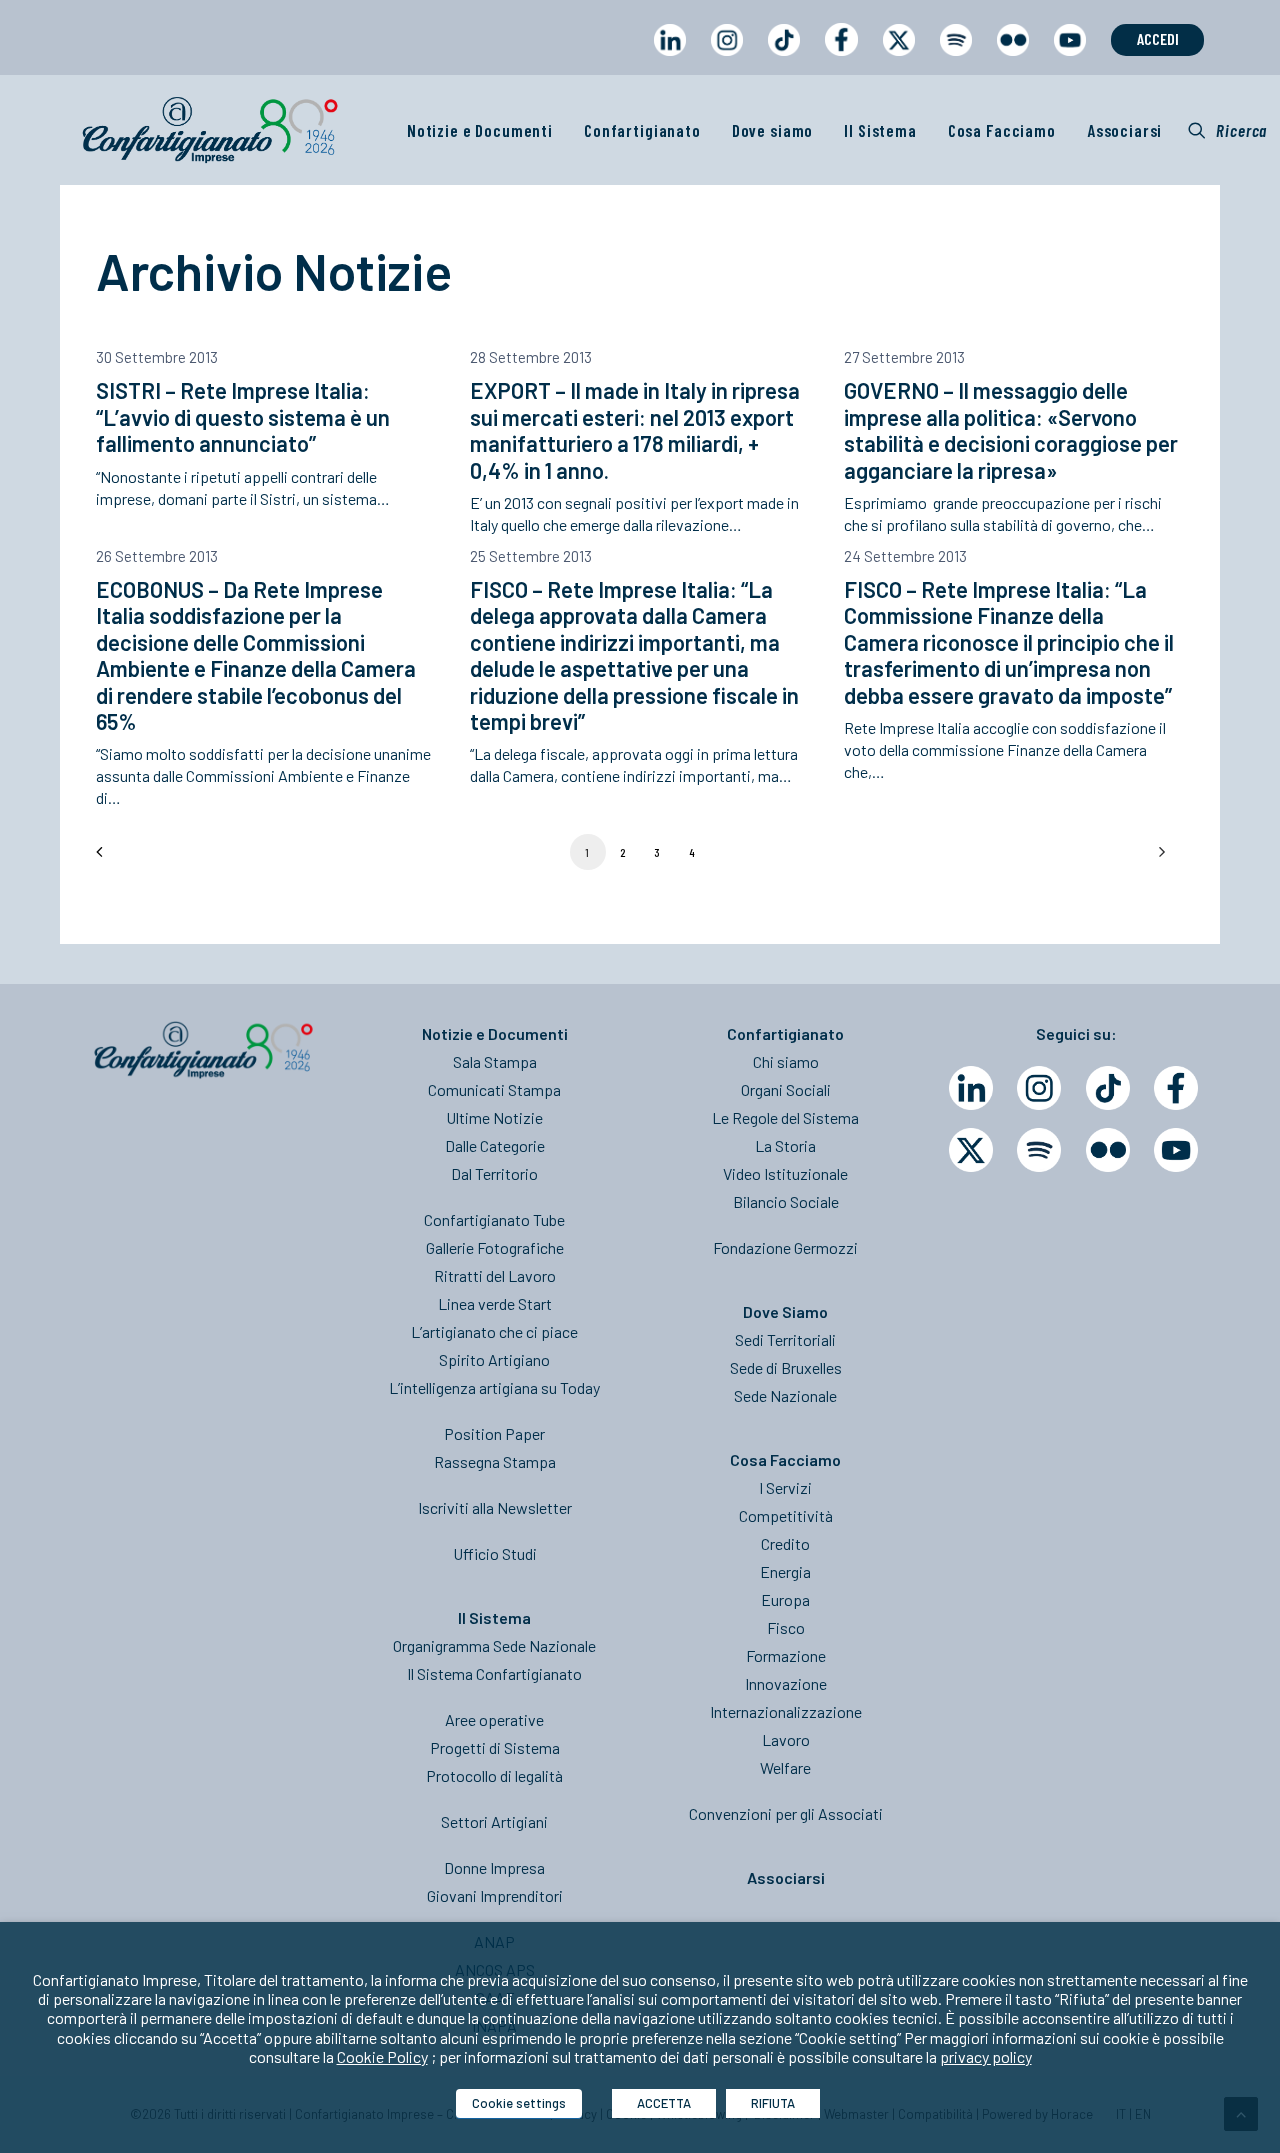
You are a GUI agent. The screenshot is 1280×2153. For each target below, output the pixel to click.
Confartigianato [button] (642, 130)
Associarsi (1125, 130)
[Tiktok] (1108, 1088)
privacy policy (986, 2056)
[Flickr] (1108, 1150)
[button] (1227, 130)
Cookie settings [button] (519, 2103)
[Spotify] (1039, 1150)
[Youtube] (1176, 1150)
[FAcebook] (1176, 1088)
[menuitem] (669, 58)
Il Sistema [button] (880, 130)
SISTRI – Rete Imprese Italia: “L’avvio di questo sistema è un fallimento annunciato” (243, 416)
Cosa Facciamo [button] (1002, 130)
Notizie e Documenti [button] (480, 130)
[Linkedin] (971, 1088)
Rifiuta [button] (773, 2103)
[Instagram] (1039, 1088)
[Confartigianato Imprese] (210, 130)
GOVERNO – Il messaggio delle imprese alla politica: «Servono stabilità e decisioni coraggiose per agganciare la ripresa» (1011, 429)
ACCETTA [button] (664, 2103)
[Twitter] (971, 1150)
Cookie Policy (382, 2056)
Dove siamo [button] (773, 130)
